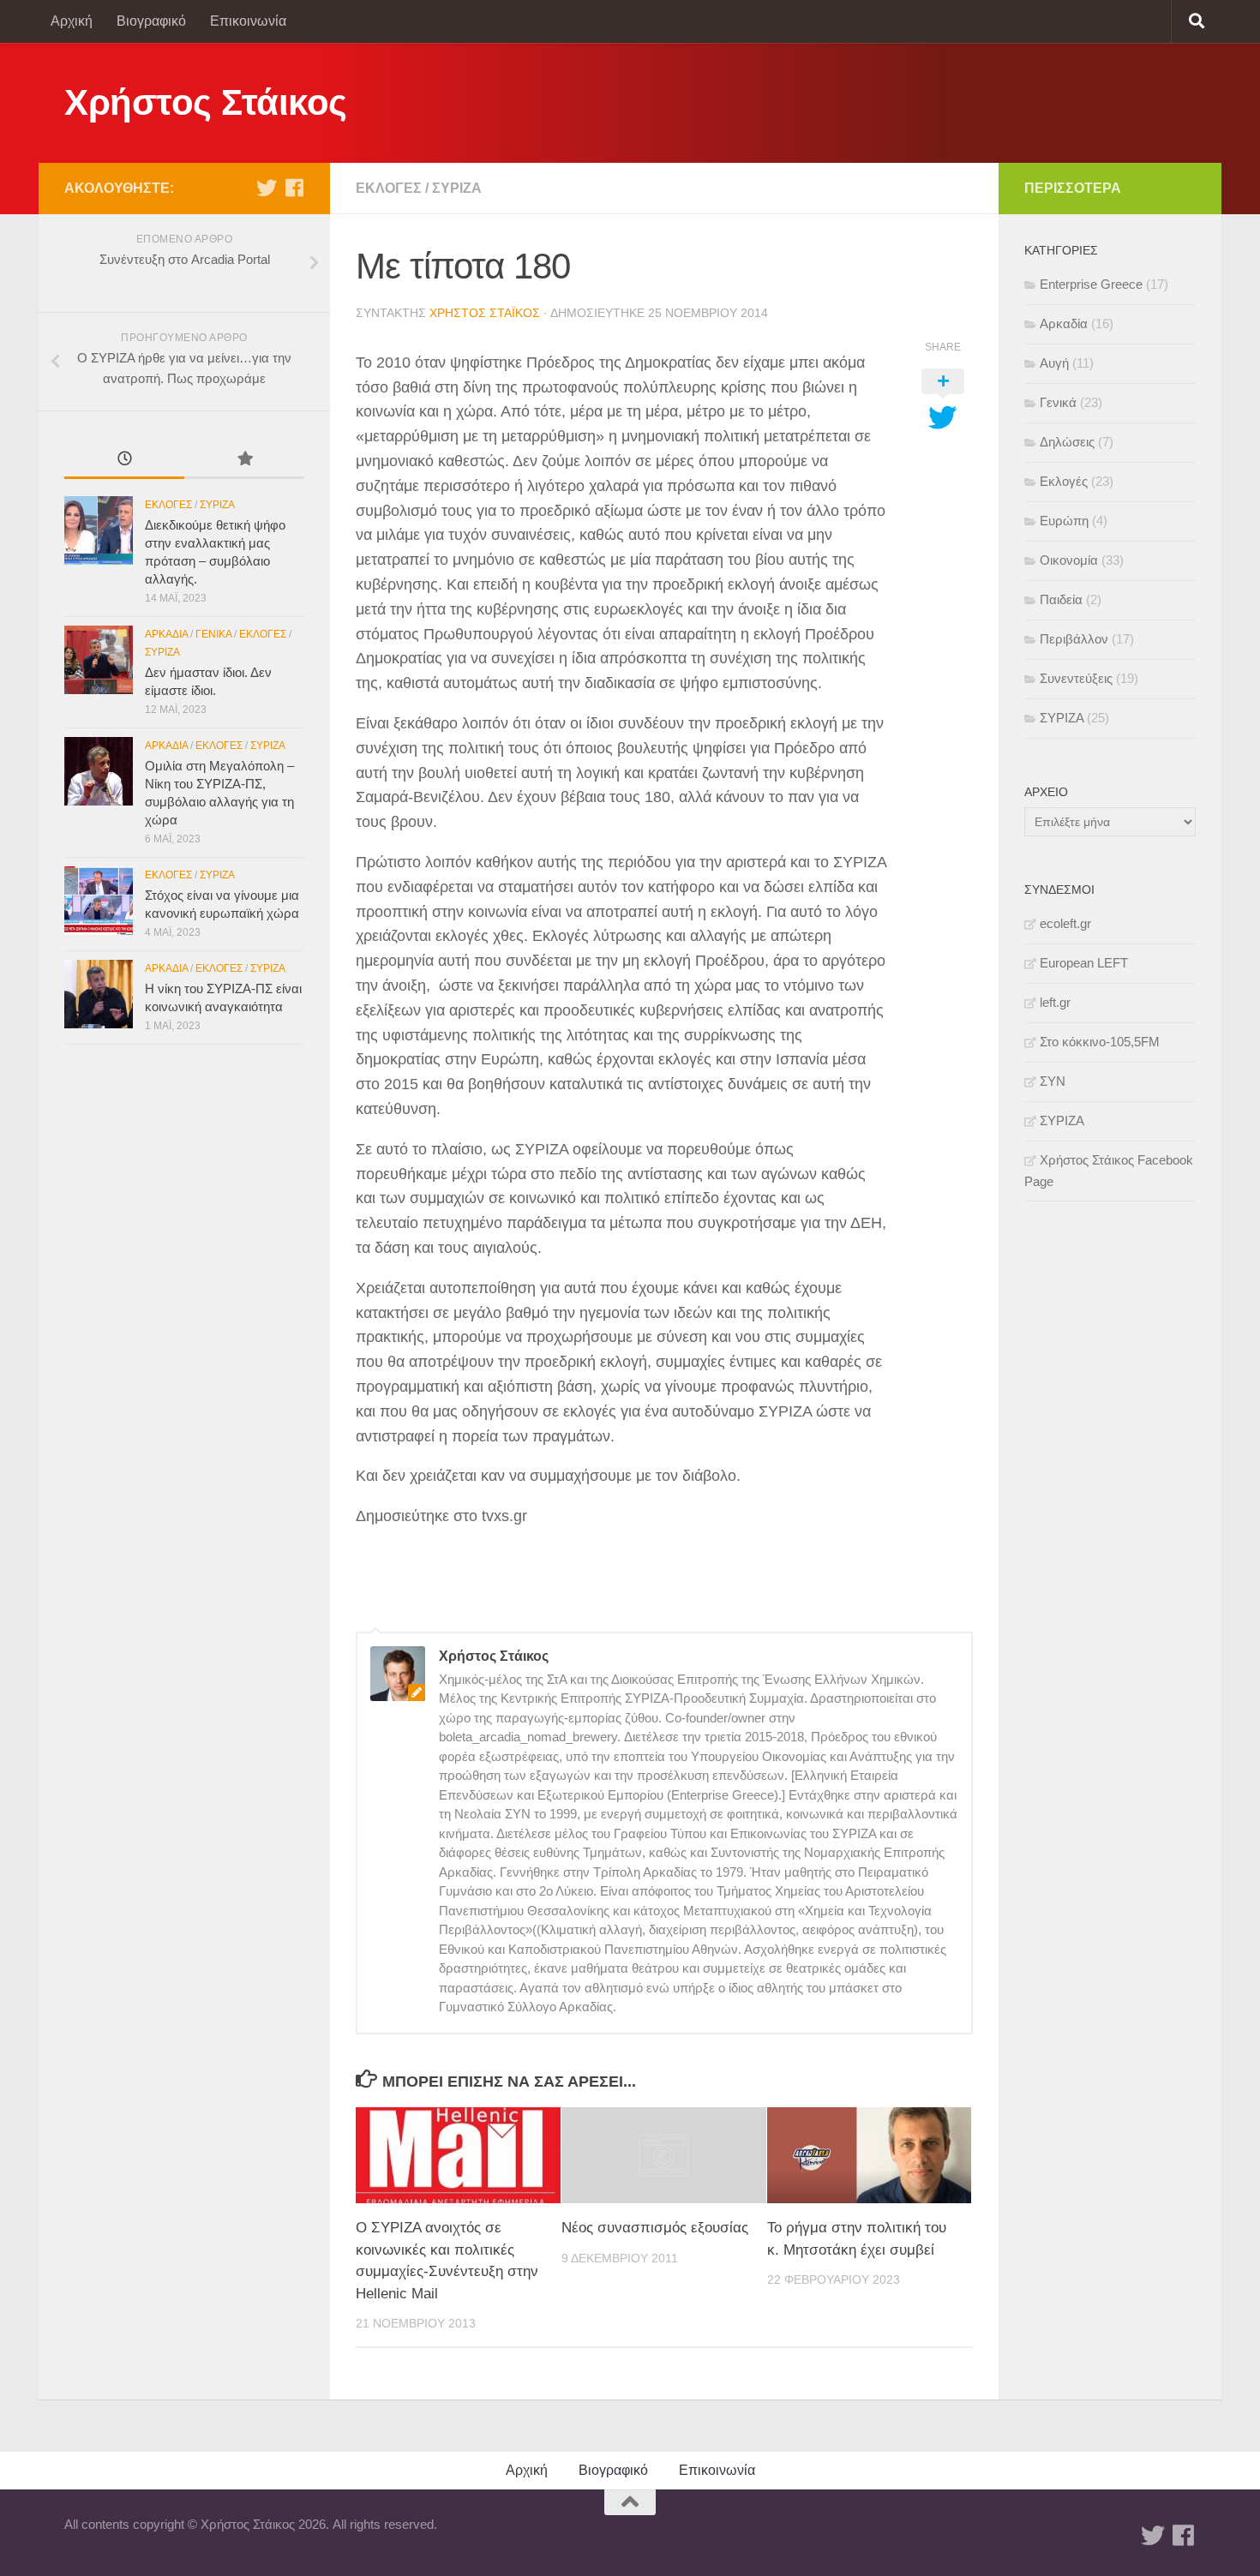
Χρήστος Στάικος (206, 102)
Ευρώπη (1064, 521)
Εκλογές (389, 188)
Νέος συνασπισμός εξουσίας (655, 2228)
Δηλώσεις (1067, 442)
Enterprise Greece (1091, 284)
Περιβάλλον (1074, 639)
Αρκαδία (166, 634)
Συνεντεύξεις (1076, 678)
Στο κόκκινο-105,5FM (1100, 1042)
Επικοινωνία (248, 21)
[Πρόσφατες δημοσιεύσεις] (124, 461)
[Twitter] (267, 188)
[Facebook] (294, 188)
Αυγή (1054, 363)
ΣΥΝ (1053, 1081)
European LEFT (1084, 963)
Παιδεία (1061, 599)
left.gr (1055, 1002)
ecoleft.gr (1065, 923)
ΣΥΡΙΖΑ (457, 188)
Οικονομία (1069, 560)
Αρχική (72, 21)
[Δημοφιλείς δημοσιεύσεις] (244, 461)
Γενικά (213, 634)
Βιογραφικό (151, 21)
